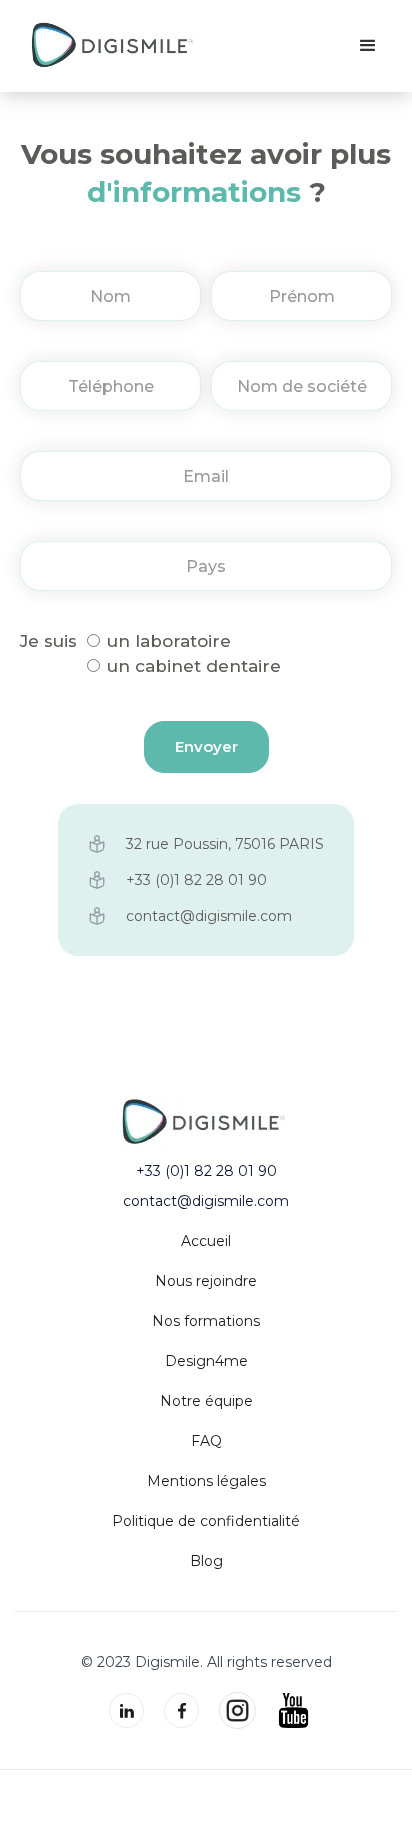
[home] (112, 46)
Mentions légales (206, 1481)
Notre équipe (206, 1401)
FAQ (206, 1441)
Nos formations (206, 1321)
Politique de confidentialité (206, 1521)
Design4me (206, 1361)
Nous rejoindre (206, 1281)
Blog (206, 1561)
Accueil (206, 1241)
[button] (368, 46)
